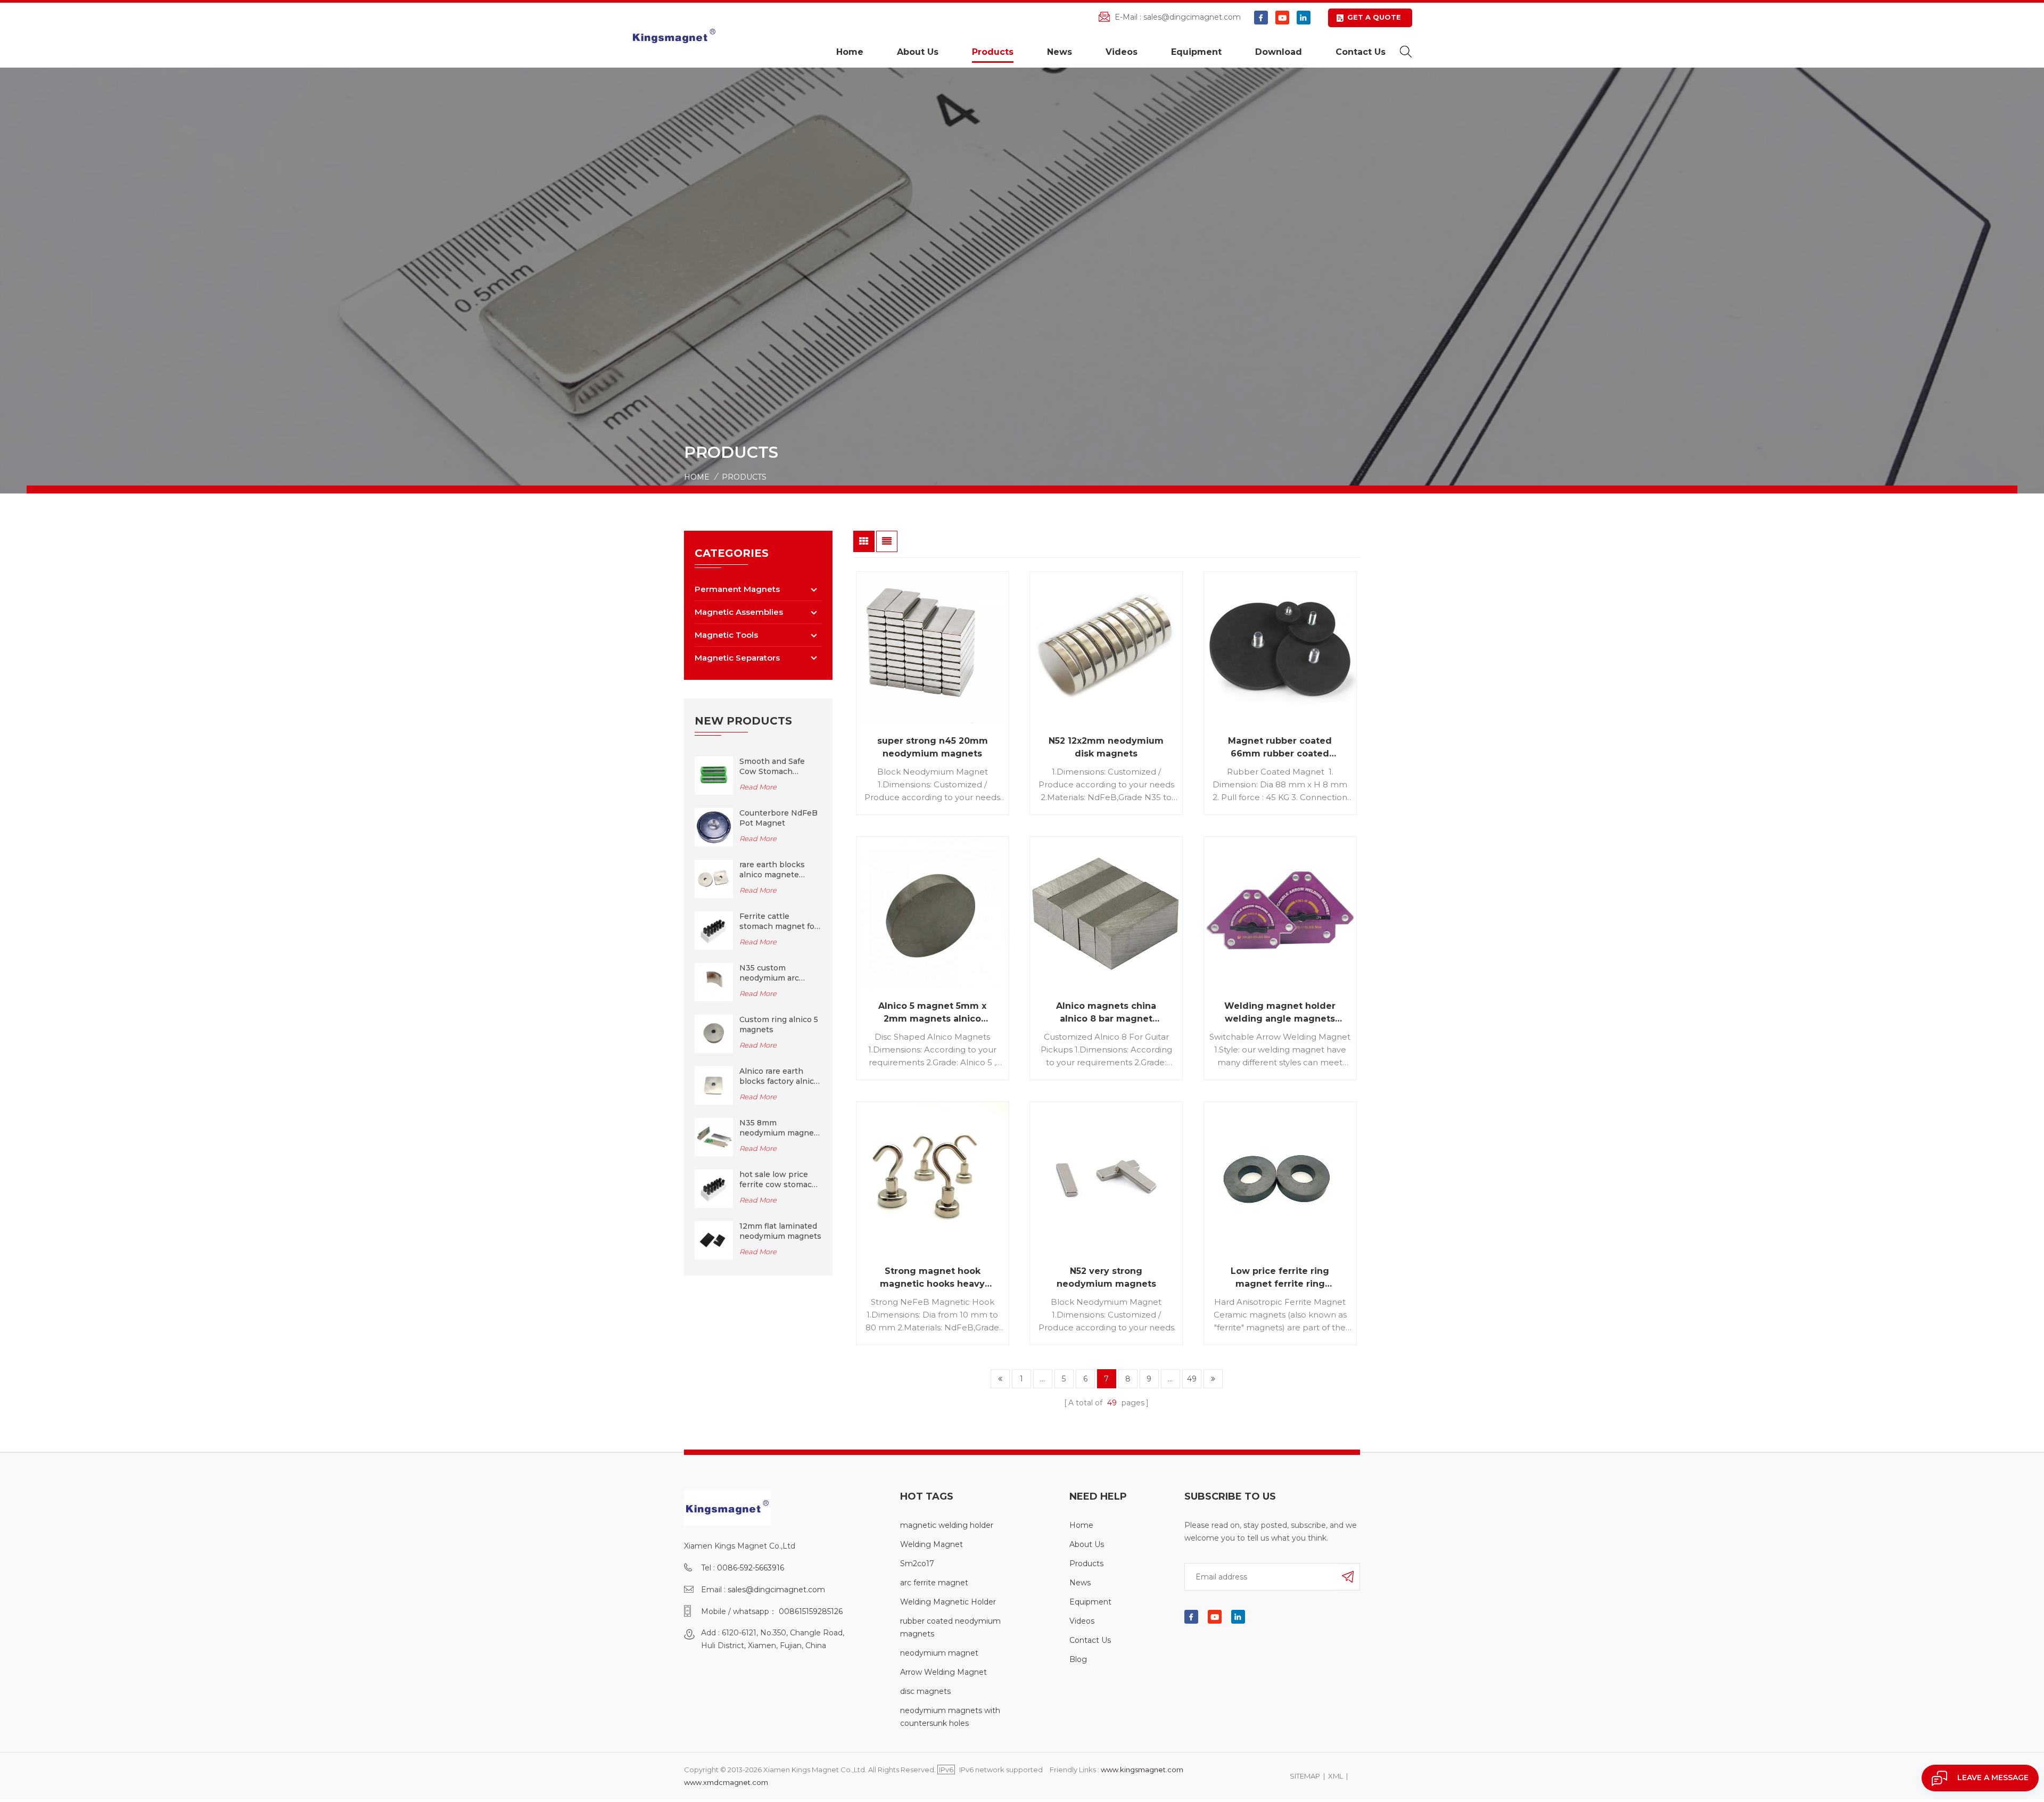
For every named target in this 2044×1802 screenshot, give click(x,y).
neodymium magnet (939, 1653)
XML (1336, 1776)
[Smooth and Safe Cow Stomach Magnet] (714, 775)
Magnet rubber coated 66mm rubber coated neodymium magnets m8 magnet (1280, 748)
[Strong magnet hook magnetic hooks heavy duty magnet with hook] (933, 1178)
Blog (1078, 1659)
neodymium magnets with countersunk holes (950, 1717)
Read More (758, 787)
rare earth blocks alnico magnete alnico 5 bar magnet (777, 870)
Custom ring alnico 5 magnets (779, 1025)
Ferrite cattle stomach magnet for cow (778, 921)
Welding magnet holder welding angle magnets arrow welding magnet (1280, 1013)
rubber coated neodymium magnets (950, 1627)
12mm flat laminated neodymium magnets (780, 1231)
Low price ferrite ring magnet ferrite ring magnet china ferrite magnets (1280, 1278)
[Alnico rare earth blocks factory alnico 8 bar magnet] (714, 1085)
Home (850, 52)
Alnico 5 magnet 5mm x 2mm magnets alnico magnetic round (932, 1013)
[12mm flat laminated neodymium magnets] (714, 1240)
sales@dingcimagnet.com (1192, 17)
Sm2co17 (917, 1564)
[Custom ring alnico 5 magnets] (714, 1033)
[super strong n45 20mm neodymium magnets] (933, 648)
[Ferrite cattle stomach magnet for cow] (714, 930)
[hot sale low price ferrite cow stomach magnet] (714, 1188)
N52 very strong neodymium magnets (1106, 1277)
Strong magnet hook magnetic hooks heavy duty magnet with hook (933, 1278)
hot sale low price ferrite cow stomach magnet (778, 1180)
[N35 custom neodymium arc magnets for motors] (714, 982)
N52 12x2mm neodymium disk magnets (1106, 747)
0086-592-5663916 (751, 1568)
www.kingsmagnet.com (1142, 1770)
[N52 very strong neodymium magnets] (1106, 1178)
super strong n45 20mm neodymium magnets (933, 747)
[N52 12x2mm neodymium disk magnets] (1106, 648)
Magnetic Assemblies (739, 612)
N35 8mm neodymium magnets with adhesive (780, 1128)
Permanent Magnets (737, 589)
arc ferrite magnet (934, 1583)
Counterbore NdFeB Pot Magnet (778, 818)
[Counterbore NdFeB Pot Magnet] (714, 827)
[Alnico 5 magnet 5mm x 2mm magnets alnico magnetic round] (933, 913)
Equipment (1196, 52)
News (1060, 52)
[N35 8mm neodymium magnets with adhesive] (714, 1137)
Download (1279, 52)
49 (1192, 1379)
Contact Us (1361, 52)
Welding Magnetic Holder (948, 1602)
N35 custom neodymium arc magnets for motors (778, 973)
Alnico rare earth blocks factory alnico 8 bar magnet (779, 1076)
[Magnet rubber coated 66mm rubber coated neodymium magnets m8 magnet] (1280, 648)
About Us (918, 52)
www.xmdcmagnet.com (726, 1782)
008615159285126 (811, 1611)
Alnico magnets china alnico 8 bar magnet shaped (1106, 1013)
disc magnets (925, 1691)
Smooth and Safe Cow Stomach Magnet (772, 767)
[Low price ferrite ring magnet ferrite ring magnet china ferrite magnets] (1280, 1178)
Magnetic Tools (726, 635)
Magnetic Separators (737, 658)
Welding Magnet (932, 1544)
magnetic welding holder (947, 1525)
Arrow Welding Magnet (943, 1672)
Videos (1122, 52)
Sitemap (1305, 1776)
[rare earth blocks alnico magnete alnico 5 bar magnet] (714, 878)
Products (993, 52)
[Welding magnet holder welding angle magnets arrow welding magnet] (1280, 913)
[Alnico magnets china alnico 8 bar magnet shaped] (1106, 913)
